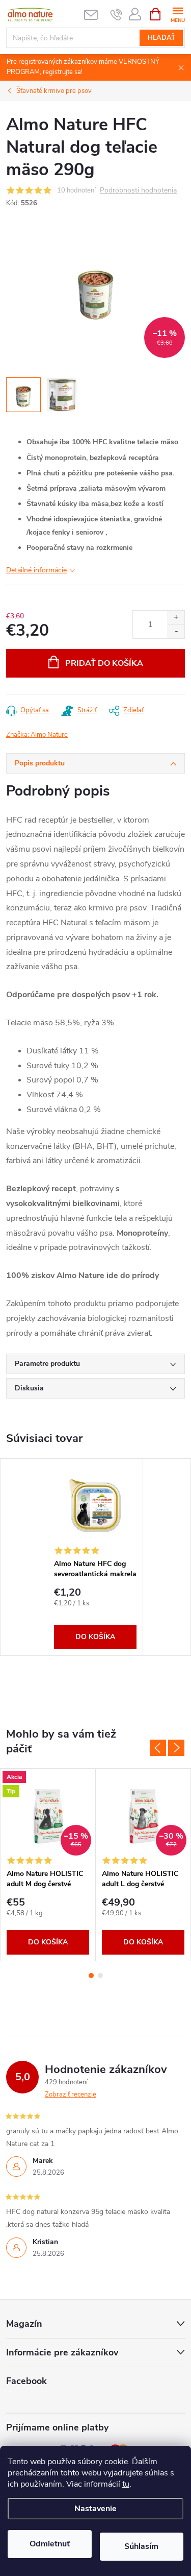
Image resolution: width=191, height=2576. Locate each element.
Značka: (37, 735)
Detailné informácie (36, 570)
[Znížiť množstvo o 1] (176, 631)
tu (126, 2484)
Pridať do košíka (104, 663)
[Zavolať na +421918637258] (116, 14)
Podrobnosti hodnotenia (138, 191)
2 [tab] (100, 1976)
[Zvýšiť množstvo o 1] (176, 618)
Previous (158, 1748)
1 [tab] (91, 1976)
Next (176, 1748)
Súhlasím (141, 2546)
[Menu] (178, 14)
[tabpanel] (95, 1557)
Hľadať (161, 38)
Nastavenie (95, 2509)
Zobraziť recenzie (71, 2094)
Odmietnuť (50, 2544)
